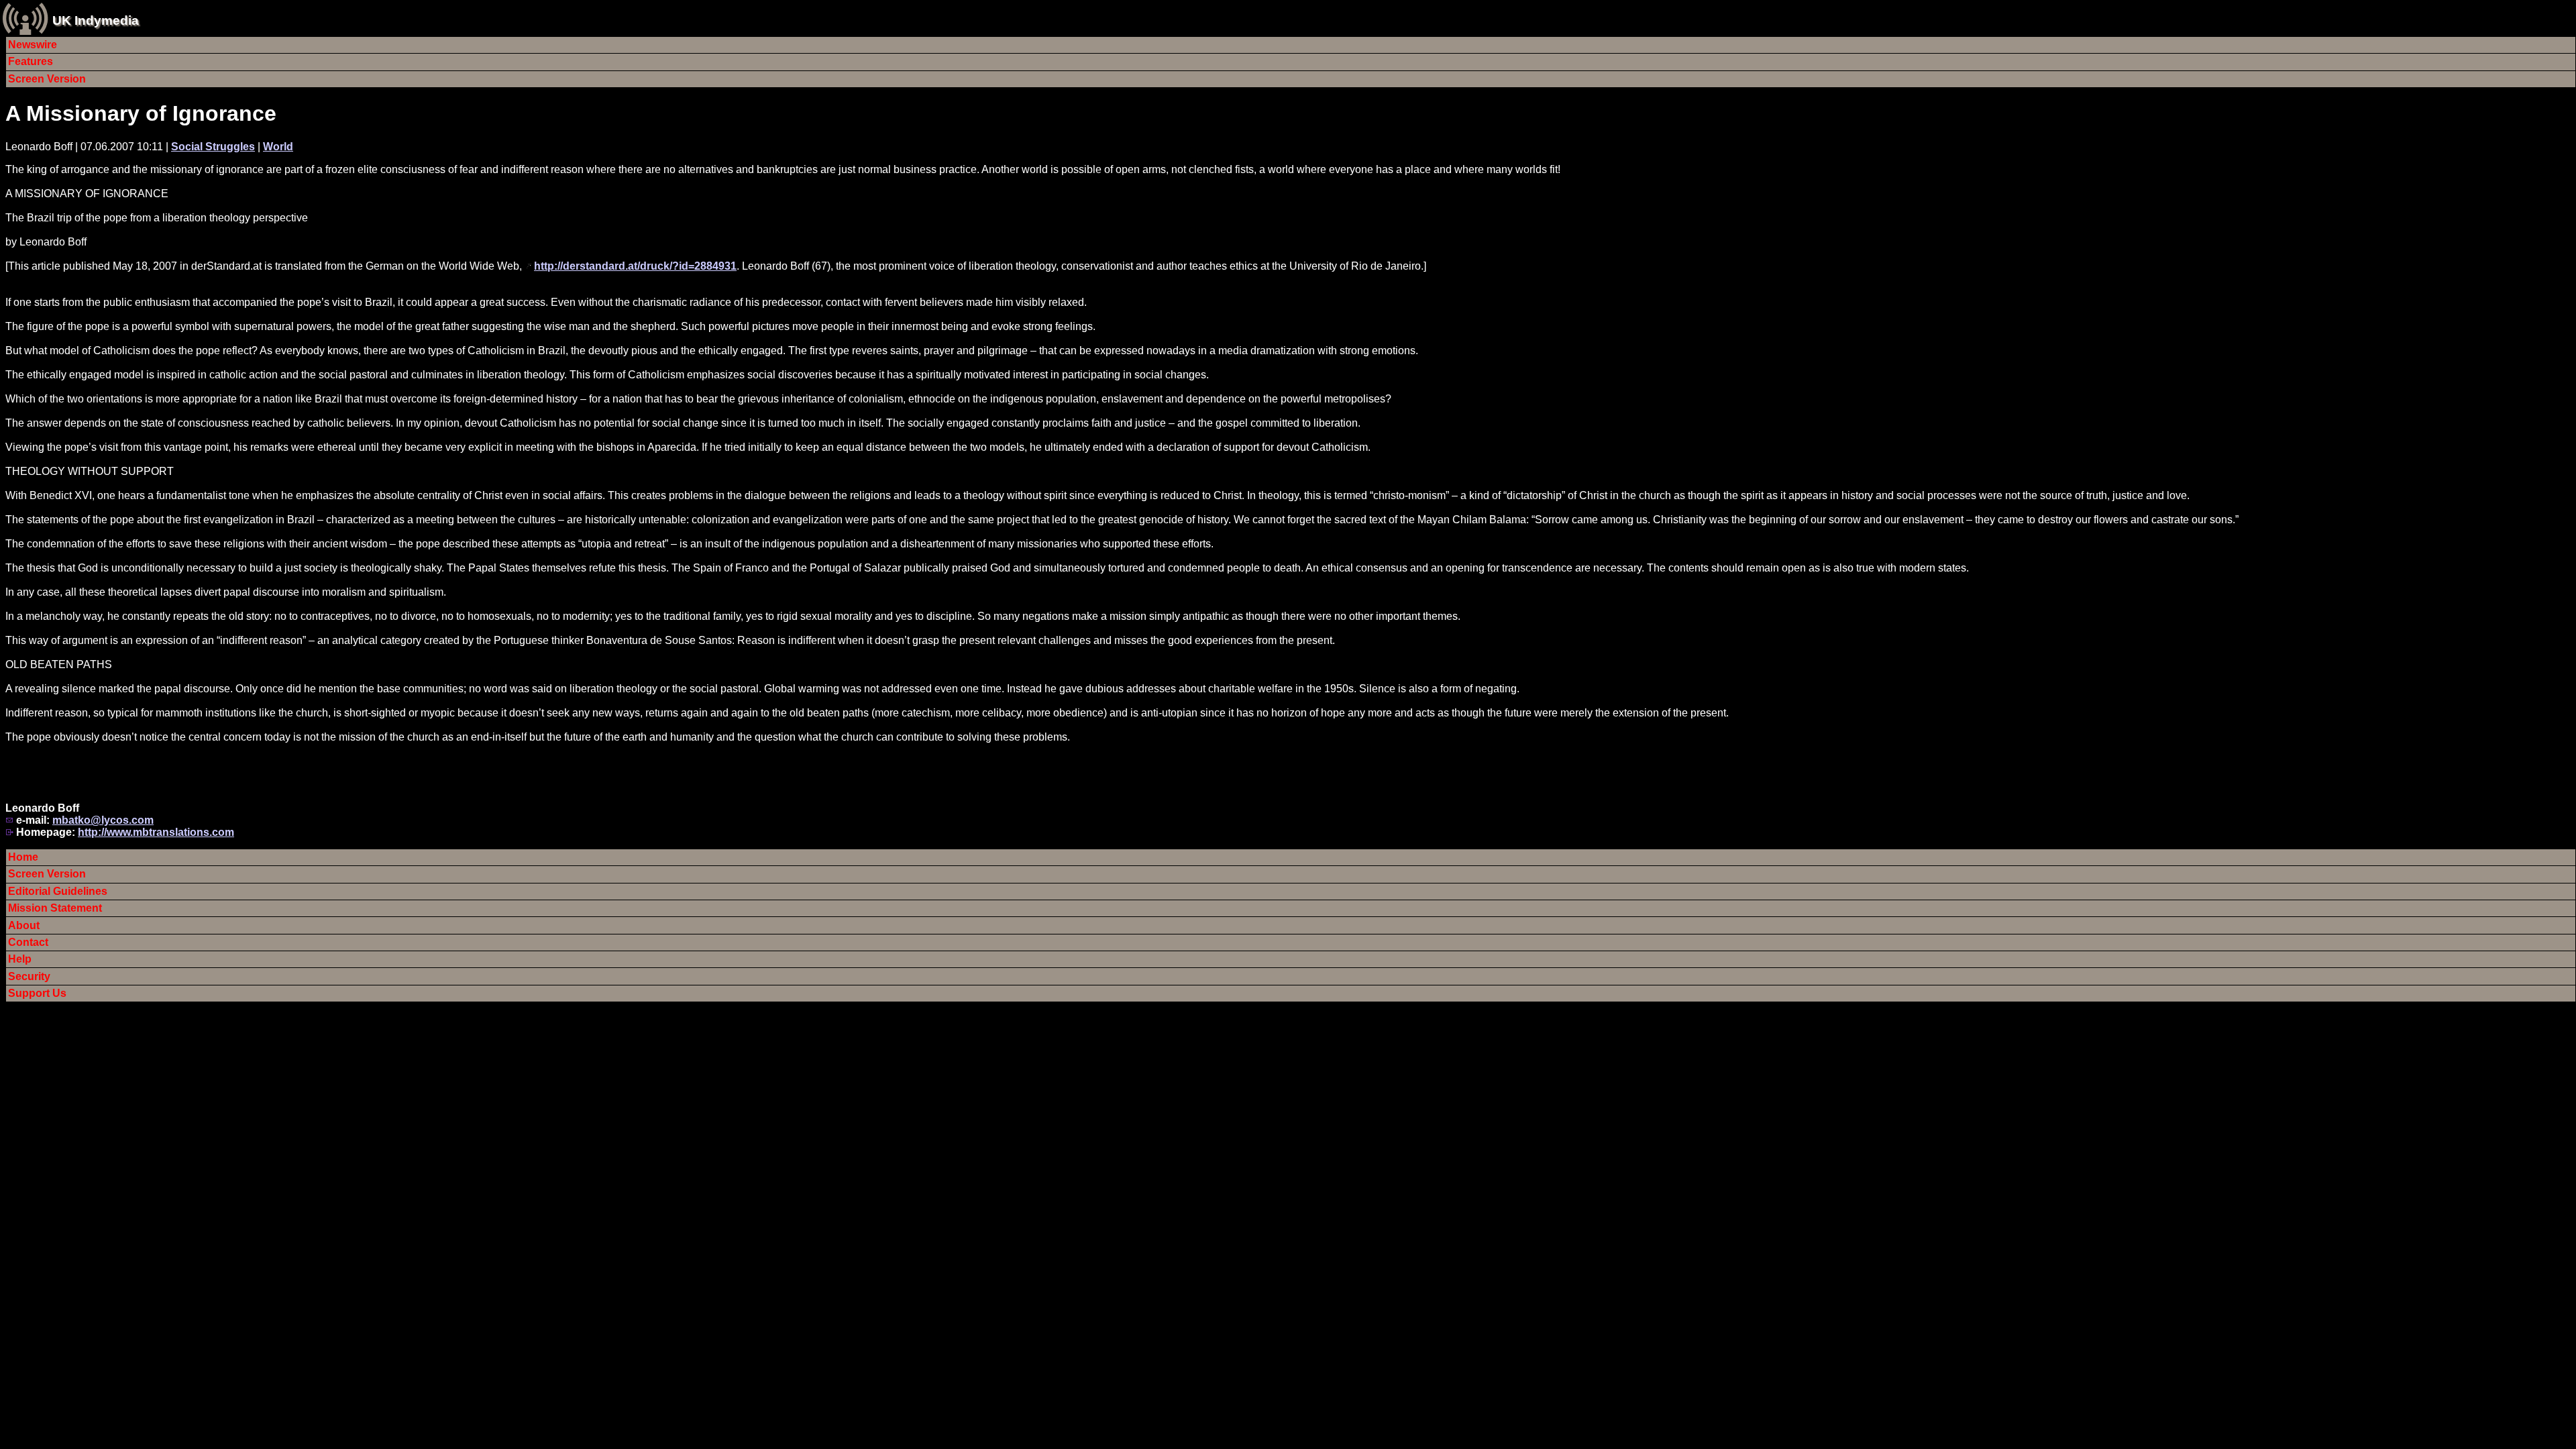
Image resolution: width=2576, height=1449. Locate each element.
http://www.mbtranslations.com (156, 832)
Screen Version (47, 79)
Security (29, 976)
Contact (28, 942)
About (24, 925)
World (278, 147)
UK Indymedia (96, 20)
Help (20, 959)
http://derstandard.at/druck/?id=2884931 (635, 266)
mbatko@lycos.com (103, 820)
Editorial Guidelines (58, 891)
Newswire (33, 45)
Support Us (37, 993)
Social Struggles (213, 147)
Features (31, 61)
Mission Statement (55, 908)
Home (23, 857)
